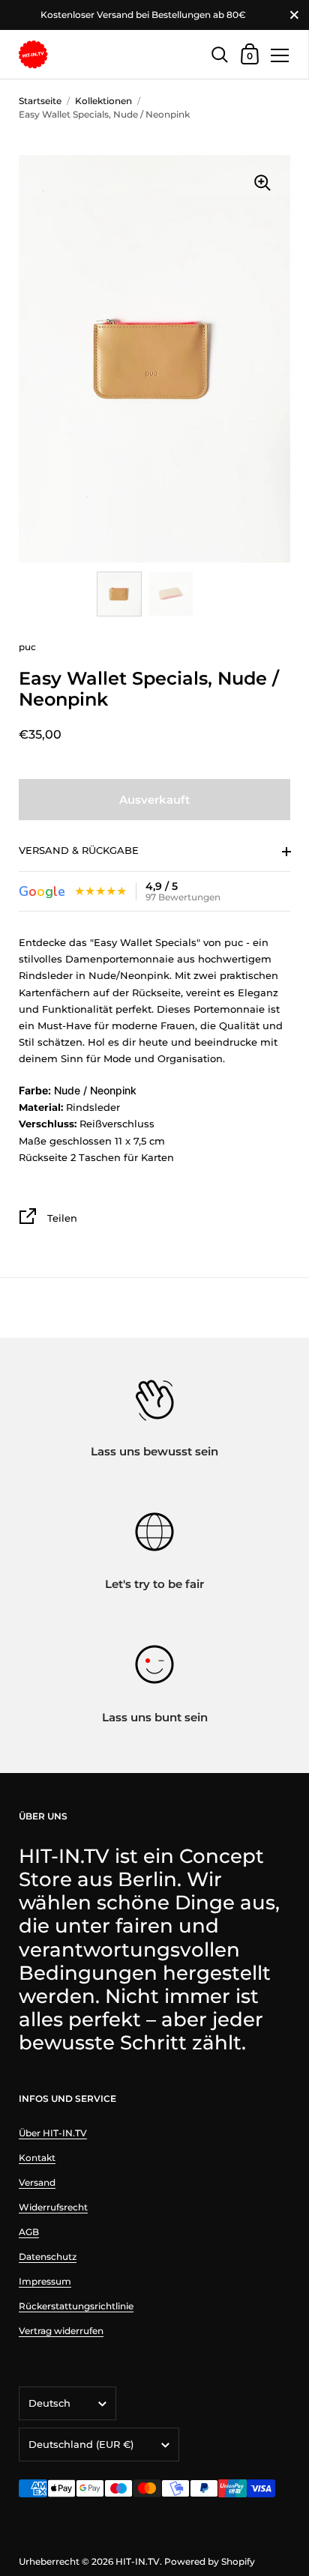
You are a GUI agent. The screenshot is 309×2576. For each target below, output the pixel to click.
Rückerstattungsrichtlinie (76, 2306)
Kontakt (37, 2158)
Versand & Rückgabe (79, 850)
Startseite (40, 101)
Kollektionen (103, 101)
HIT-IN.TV (138, 2561)
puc (27, 647)
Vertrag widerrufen (61, 2331)
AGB (29, 2232)
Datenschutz (48, 2257)
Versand (37, 2182)
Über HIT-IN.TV (53, 2133)
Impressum (45, 2281)
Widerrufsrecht (53, 2207)
